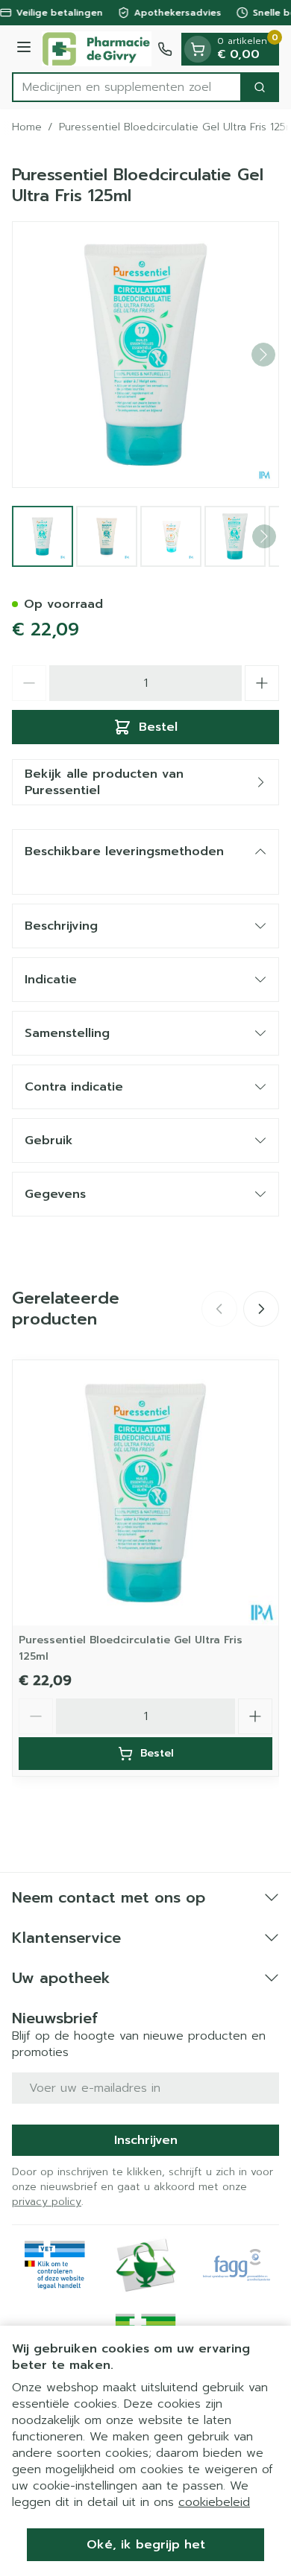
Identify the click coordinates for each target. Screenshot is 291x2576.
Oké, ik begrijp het (146, 2545)
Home (27, 127)
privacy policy (47, 2202)
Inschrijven (146, 2140)
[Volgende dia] (261, 1309)
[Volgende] (263, 355)
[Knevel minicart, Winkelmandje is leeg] (198, 49)
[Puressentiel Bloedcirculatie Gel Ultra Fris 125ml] (145, 1493)
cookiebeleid (214, 2502)
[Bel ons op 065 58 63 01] (165, 49)
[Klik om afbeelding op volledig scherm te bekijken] (145, 355)
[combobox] (127, 87)
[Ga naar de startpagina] (97, 49)
